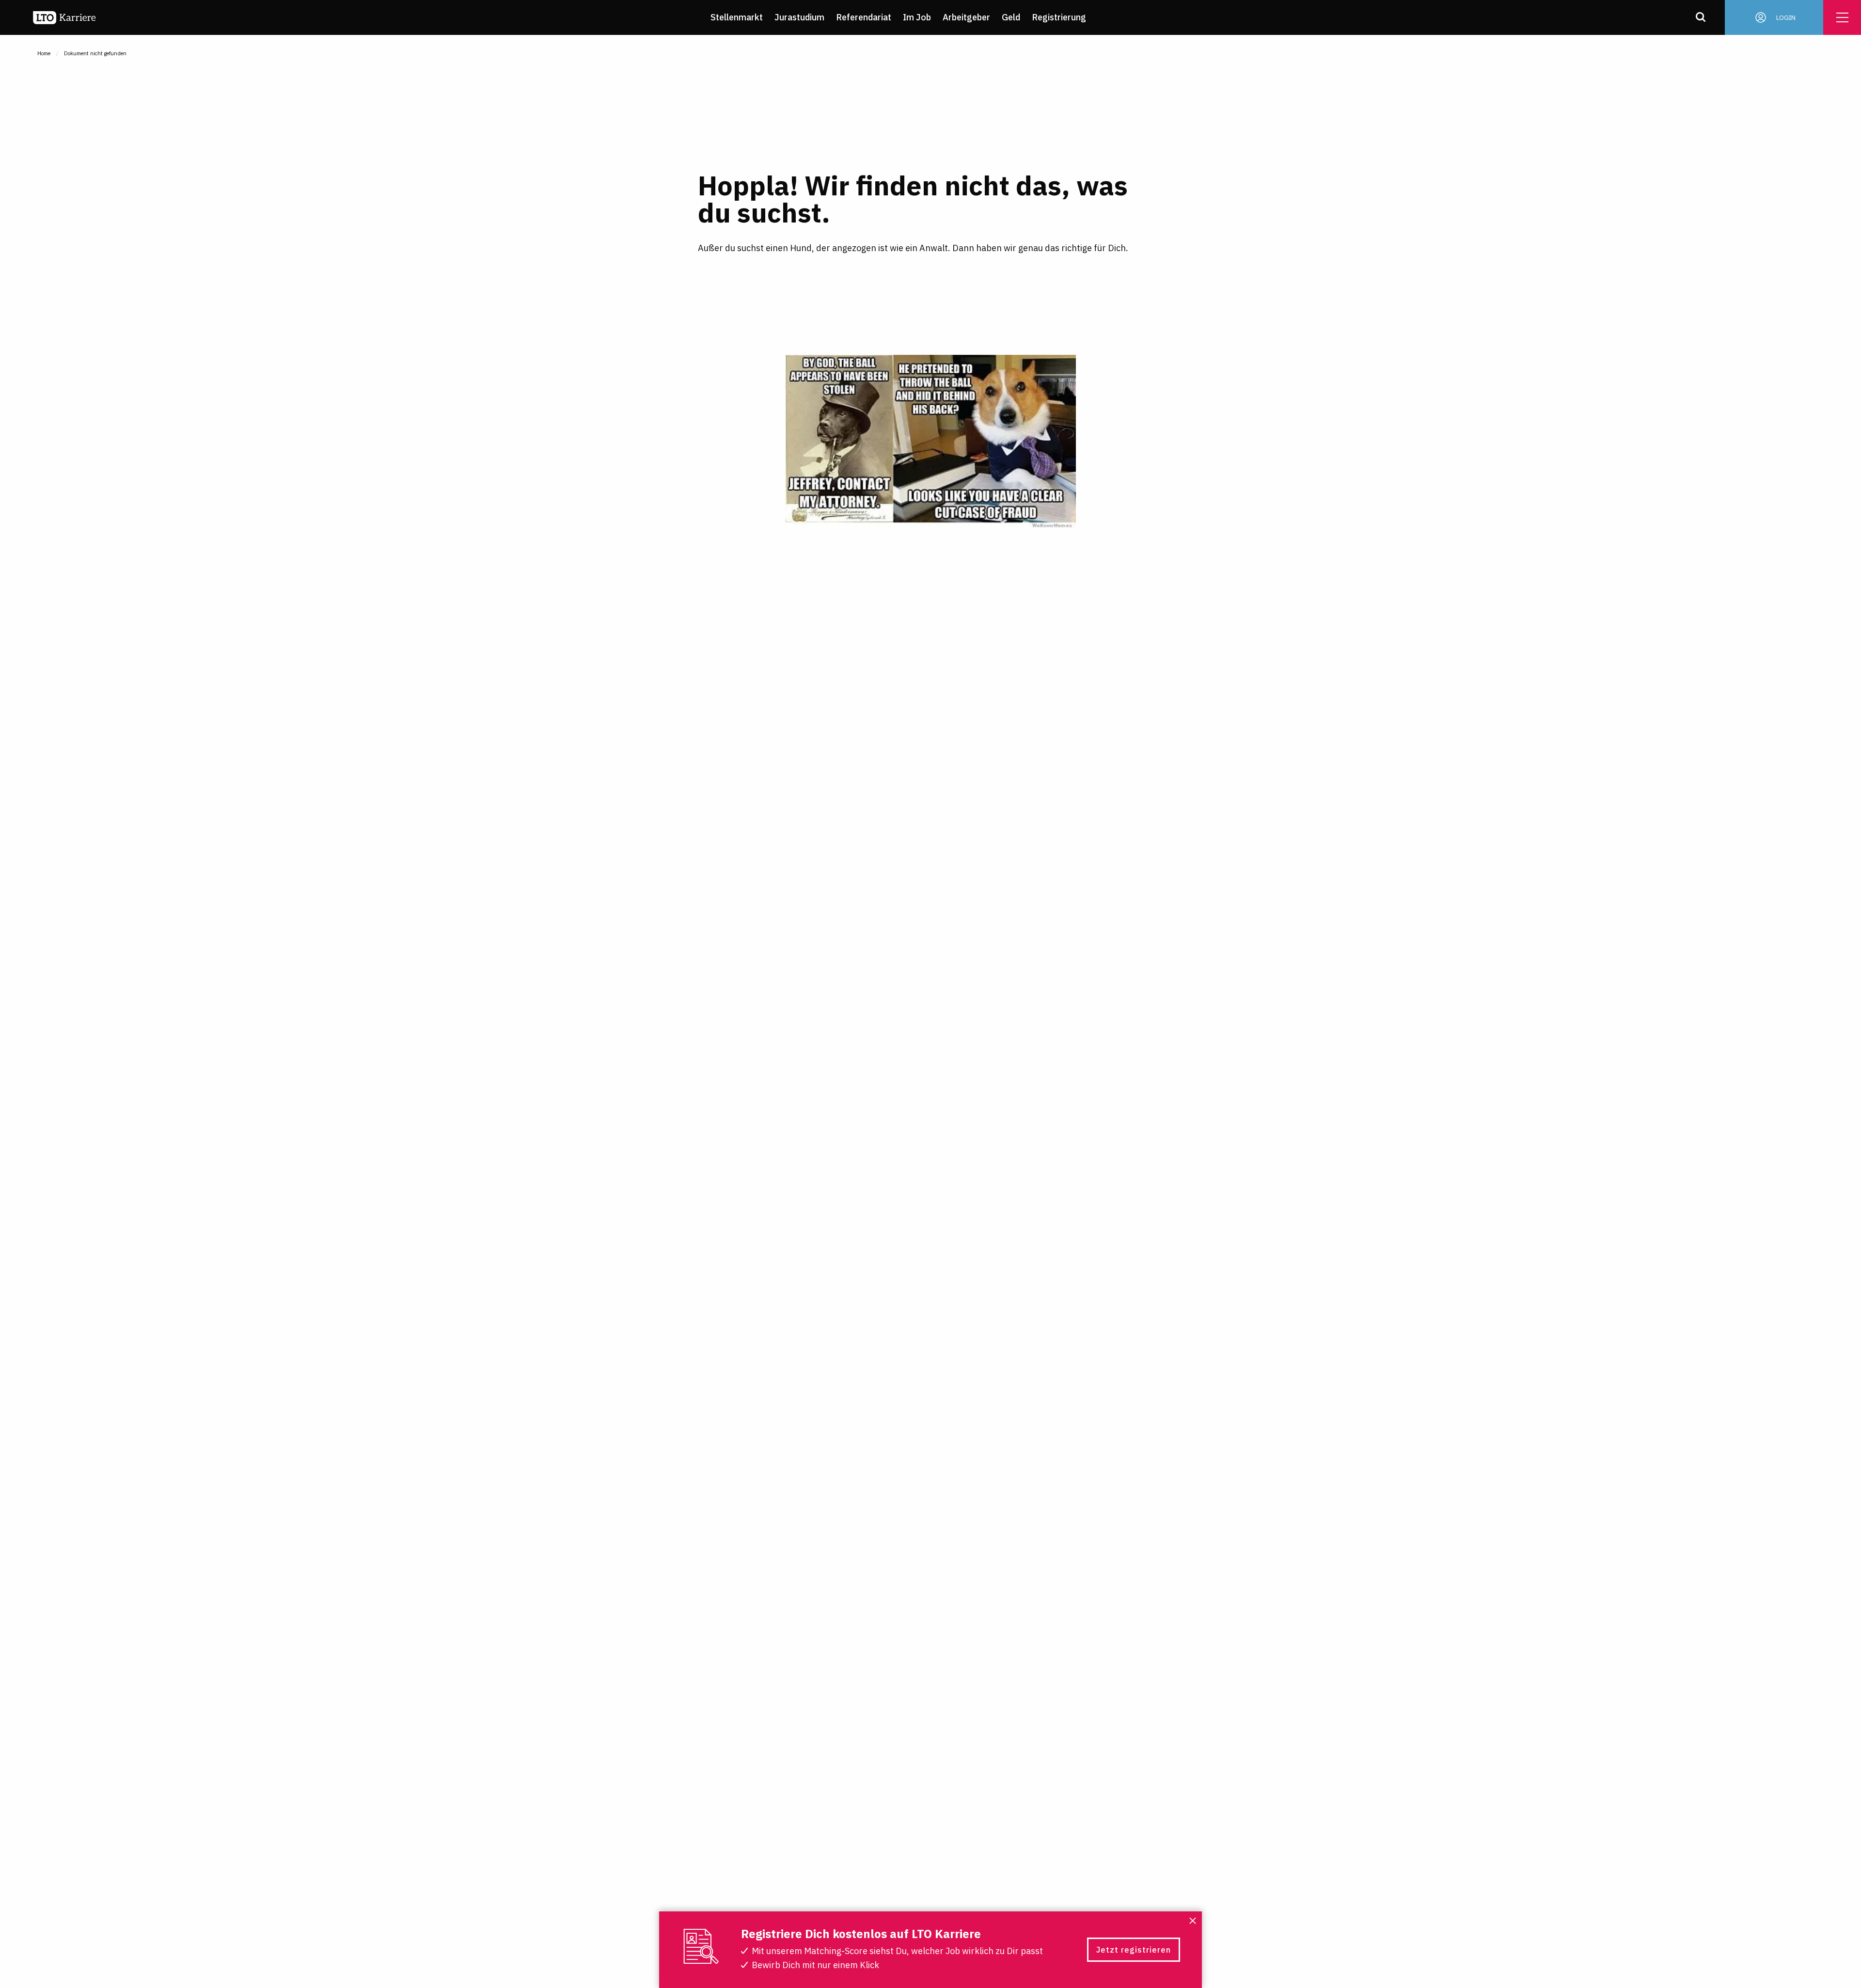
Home (44, 53)
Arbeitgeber (966, 17)
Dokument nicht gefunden (95, 53)
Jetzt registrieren (1134, 1950)
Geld (1011, 17)
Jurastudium (799, 17)
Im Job (917, 17)
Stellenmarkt (737, 17)
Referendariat (864, 17)
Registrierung (1059, 17)
